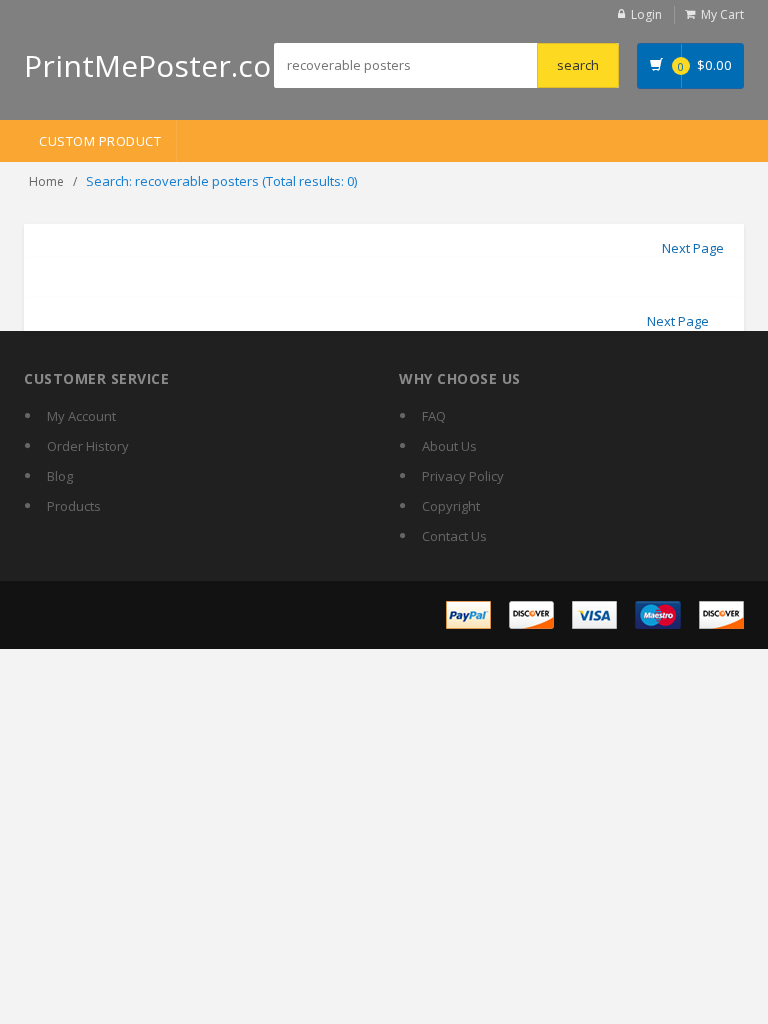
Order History (88, 446)
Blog (60, 476)
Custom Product (100, 141)
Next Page (693, 248)
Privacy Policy (463, 476)
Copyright (451, 506)
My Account (81, 416)
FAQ (434, 416)
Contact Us (454, 536)
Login (646, 14)
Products (74, 506)
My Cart (722, 14)
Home (46, 181)
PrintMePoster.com (161, 65)
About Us (449, 446)
